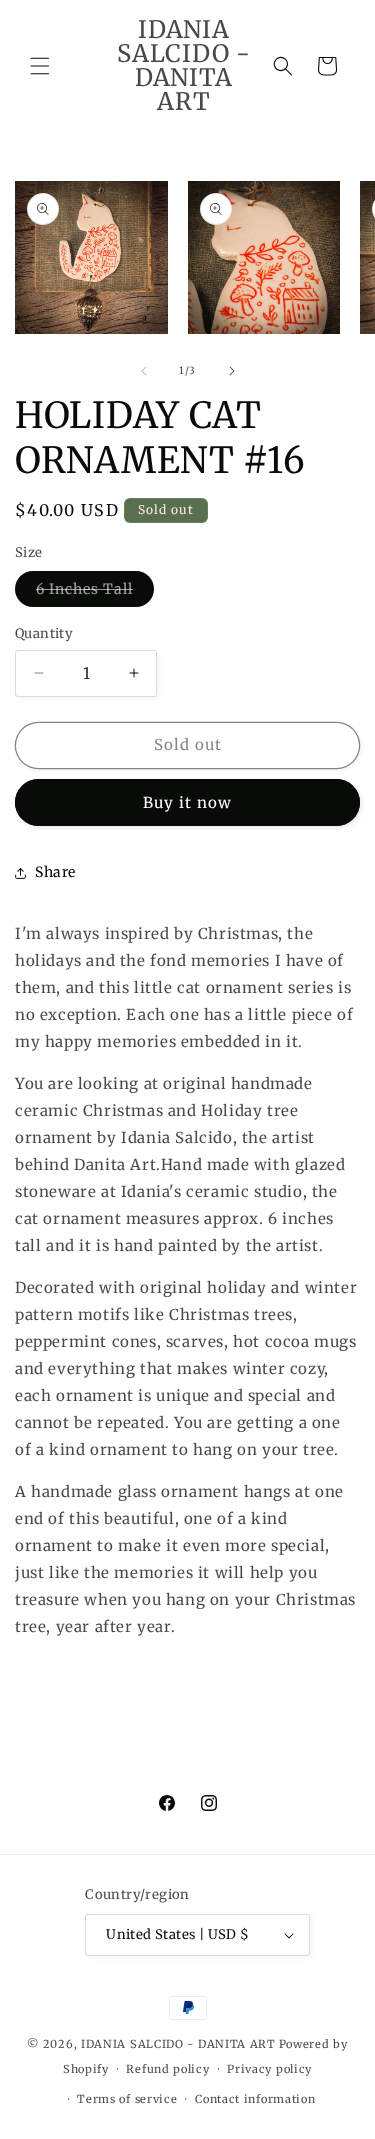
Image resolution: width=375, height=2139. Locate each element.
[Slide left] (144, 371)
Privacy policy (269, 2069)
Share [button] (55, 872)
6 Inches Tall (95, 593)
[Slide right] (232, 371)
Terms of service (127, 2099)
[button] (40, 66)
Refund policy (167, 2069)
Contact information (255, 2099)
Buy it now (187, 802)
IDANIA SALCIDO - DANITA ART (178, 2044)
